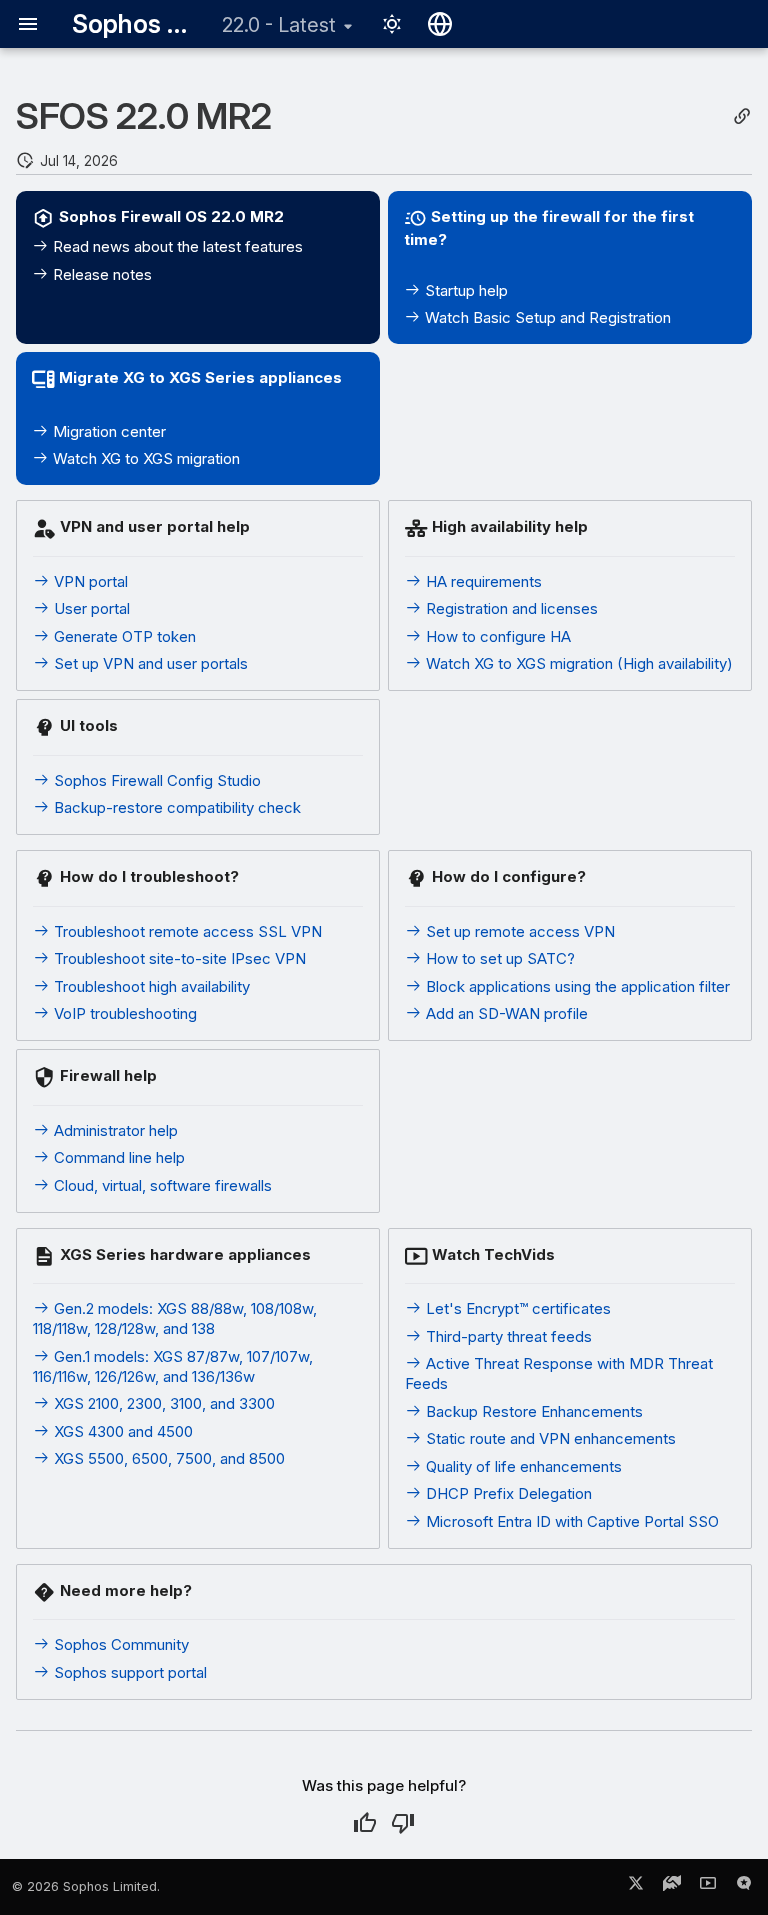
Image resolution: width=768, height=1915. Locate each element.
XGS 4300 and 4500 (121, 1431)
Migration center (107, 431)
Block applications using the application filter (576, 986)
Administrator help (114, 1130)
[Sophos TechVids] (708, 1887)
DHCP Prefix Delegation (507, 1493)
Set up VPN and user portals (149, 663)
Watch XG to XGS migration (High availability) (577, 663)
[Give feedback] (744, 1887)
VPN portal (89, 581)
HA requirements (482, 581)
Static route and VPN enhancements (549, 1438)
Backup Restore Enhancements (532, 1411)
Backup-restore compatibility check (175, 807)
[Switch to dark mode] (392, 24)
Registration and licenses (510, 608)
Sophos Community (119, 1644)
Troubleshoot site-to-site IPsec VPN (178, 958)
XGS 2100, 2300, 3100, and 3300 (162, 1403)
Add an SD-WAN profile (505, 1013)
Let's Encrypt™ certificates (516, 1308)
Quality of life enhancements (522, 1466)
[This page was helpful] (365, 1823)
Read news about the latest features (176, 246)
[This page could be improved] (403, 1823)
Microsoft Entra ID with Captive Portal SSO (570, 1521)
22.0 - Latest (279, 25)
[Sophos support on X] (636, 1887)
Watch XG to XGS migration (144, 458)
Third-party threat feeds (507, 1336)
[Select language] (440, 24)
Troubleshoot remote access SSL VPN (186, 931)
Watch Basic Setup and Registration (546, 317)
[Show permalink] (742, 116)
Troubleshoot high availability (150, 986)
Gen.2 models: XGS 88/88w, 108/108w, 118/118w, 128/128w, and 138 (175, 1318)
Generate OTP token (123, 636)
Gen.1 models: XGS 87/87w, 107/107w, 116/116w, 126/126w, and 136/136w (173, 1366)
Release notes (100, 274)
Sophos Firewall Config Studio (155, 780)
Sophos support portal (128, 1672)
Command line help (117, 1157)
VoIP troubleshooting (123, 1013)
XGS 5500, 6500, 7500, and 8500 (167, 1458)
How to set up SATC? (498, 958)
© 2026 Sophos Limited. (86, 1886)
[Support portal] (672, 1887)
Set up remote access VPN (518, 931)
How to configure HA (496, 636)
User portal (90, 608)
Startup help (464, 290)
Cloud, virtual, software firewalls (161, 1185)
